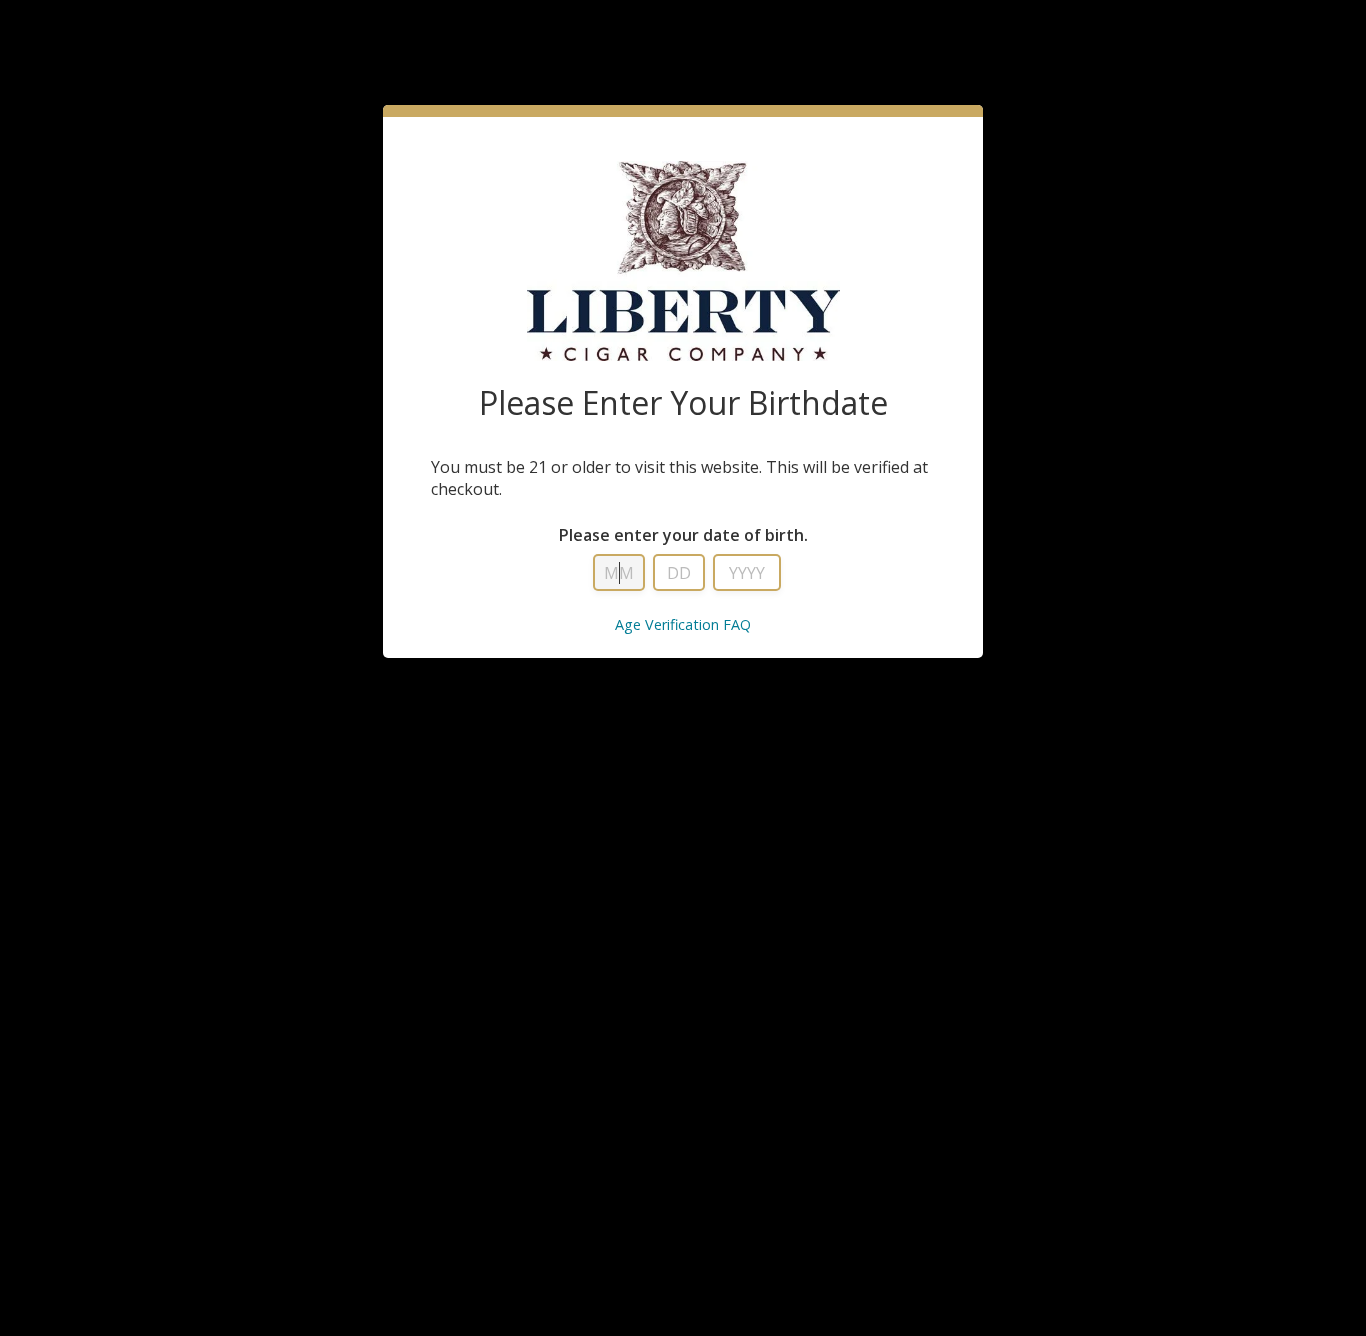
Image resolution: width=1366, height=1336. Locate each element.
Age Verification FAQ (683, 624)
